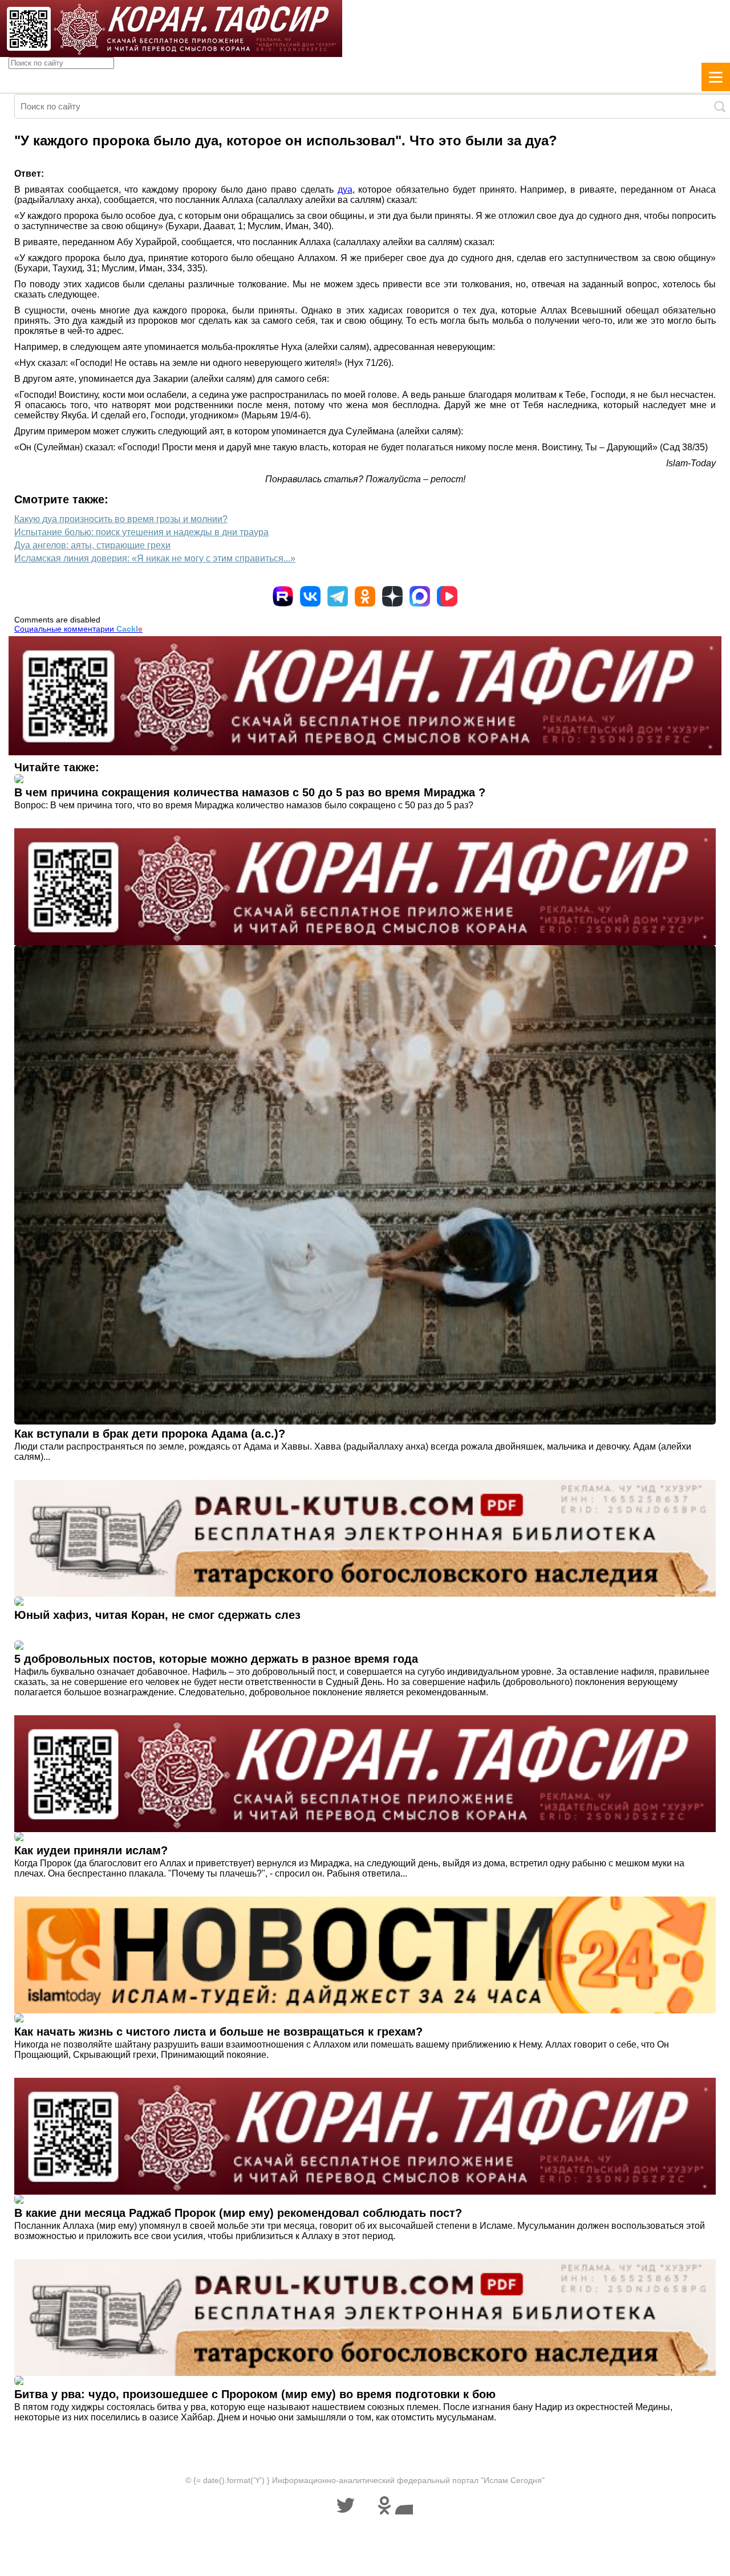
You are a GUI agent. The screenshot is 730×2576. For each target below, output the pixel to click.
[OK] (365, 596)
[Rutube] (283, 596)
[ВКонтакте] (310, 596)
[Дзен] (392, 596)
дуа (345, 190)
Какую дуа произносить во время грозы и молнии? (121, 519)
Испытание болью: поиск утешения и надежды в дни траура (141, 532)
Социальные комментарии (78, 629)
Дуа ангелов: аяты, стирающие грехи (92, 545)
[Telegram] (338, 596)
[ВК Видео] (447, 596)
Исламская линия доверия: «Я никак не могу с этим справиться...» (155, 558)
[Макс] (420, 596)
